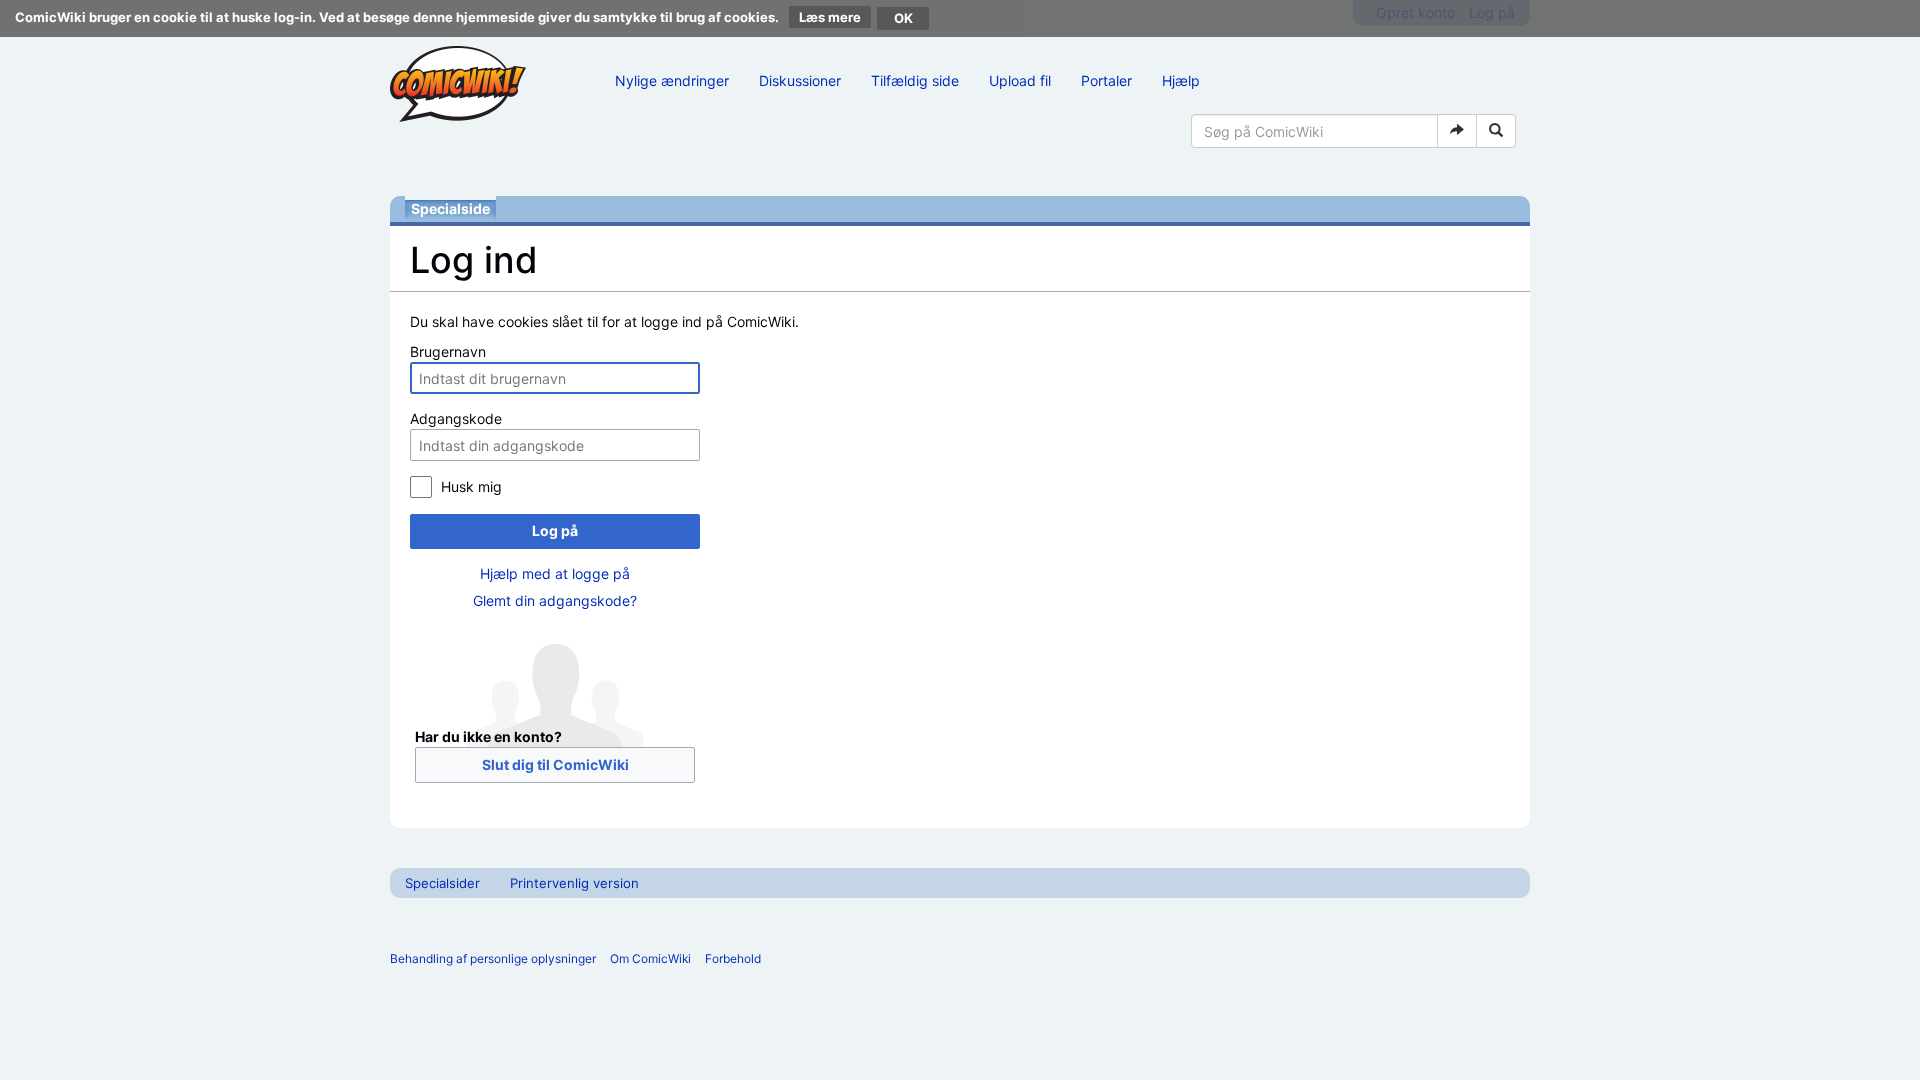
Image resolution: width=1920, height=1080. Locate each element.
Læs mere (830, 17)
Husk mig (471, 486)
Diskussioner (800, 80)
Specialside (450, 208)
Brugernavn (448, 351)
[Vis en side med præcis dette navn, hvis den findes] (1457, 131)
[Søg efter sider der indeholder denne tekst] (1496, 131)
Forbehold (733, 958)
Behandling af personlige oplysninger (493, 958)
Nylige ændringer (672, 80)
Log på (555, 530)
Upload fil (1020, 80)
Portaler (1106, 80)
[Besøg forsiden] (458, 84)
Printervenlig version (574, 883)
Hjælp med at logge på (555, 573)
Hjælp (1181, 80)
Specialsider (442, 883)
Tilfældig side (915, 80)
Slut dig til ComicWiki (555, 764)
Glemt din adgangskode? (555, 600)
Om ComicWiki (650, 958)
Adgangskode (456, 418)
